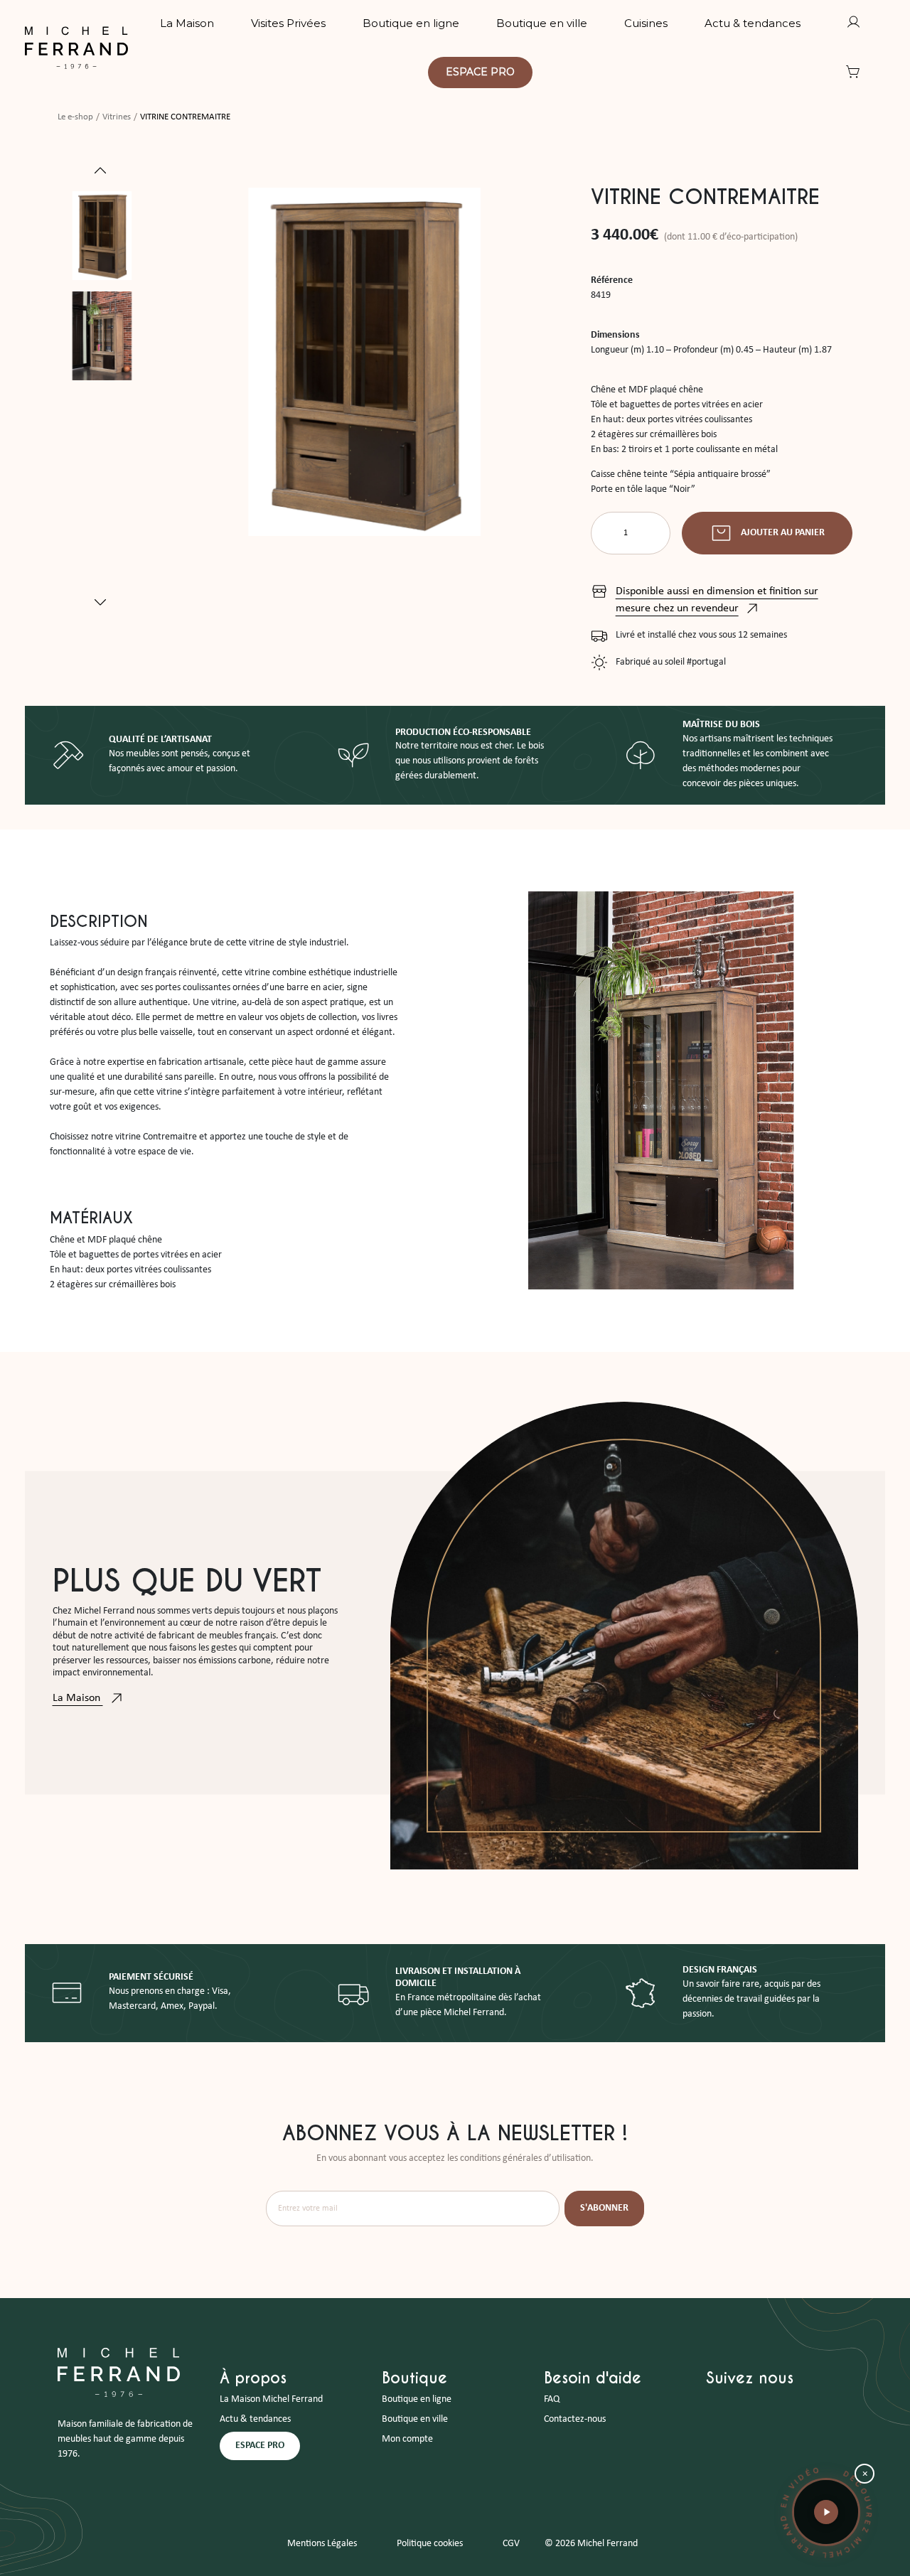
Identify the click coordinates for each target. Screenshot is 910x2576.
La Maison (78, 1698)
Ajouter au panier (783, 533)
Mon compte (407, 2439)
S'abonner (604, 2208)
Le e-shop (75, 117)
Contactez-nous (575, 2419)
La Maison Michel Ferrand (271, 2399)
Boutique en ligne (417, 2399)
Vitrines (117, 117)
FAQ (552, 2399)
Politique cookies (430, 2544)
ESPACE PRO (260, 2446)
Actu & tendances (255, 2419)
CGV (511, 2544)
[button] (826, 2512)
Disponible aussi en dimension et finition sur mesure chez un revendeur (717, 600)
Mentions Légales (322, 2544)
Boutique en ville (415, 2419)
